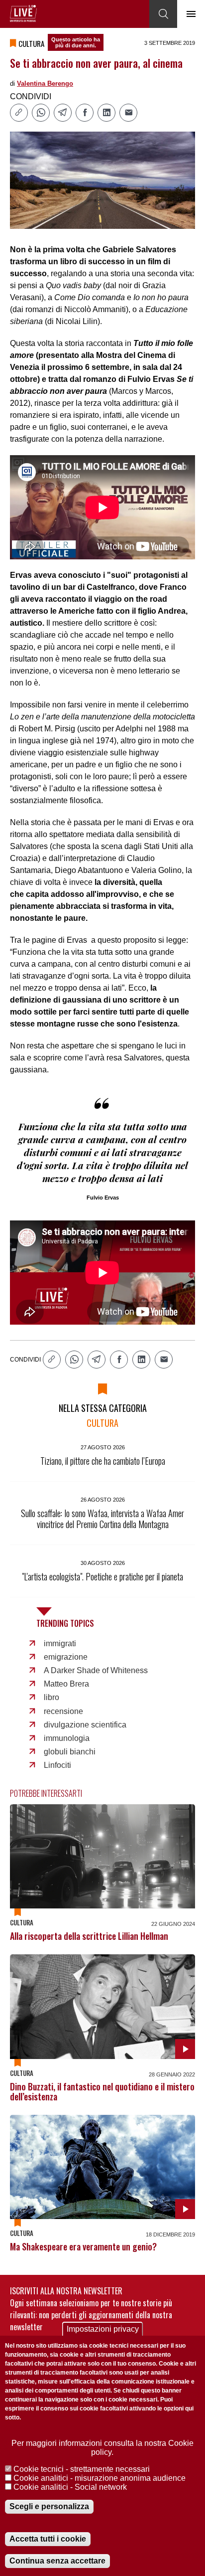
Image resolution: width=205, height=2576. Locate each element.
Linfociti (57, 1765)
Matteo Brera (66, 1684)
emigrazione (66, 1657)
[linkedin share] (106, 113)
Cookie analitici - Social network (70, 2487)
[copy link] (19, 113)
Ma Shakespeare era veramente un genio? (83, 2246)
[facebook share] (85, 113)
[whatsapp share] (41, 113)
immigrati (60, 1643)
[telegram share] (63, 113)
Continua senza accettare (57, 2561)
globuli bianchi (70, 1752)
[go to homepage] (23, 13)
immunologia (67, 1738)
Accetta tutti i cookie (48, 2539)
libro (51, 1697)
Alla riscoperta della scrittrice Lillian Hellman (89, 1936)
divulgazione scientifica (85, 1725)
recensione (63, 1711)
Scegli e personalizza (49, 2506)
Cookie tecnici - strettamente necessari (82, 2469)
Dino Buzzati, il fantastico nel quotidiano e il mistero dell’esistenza (102, 2091)
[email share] (128, 113)
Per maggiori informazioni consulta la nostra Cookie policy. (102, 2448)
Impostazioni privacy (103, 2329)
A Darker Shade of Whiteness (96, 1670)
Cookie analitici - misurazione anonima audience (100, 2478)
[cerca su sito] (163, 14)
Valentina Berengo (45, 84)
